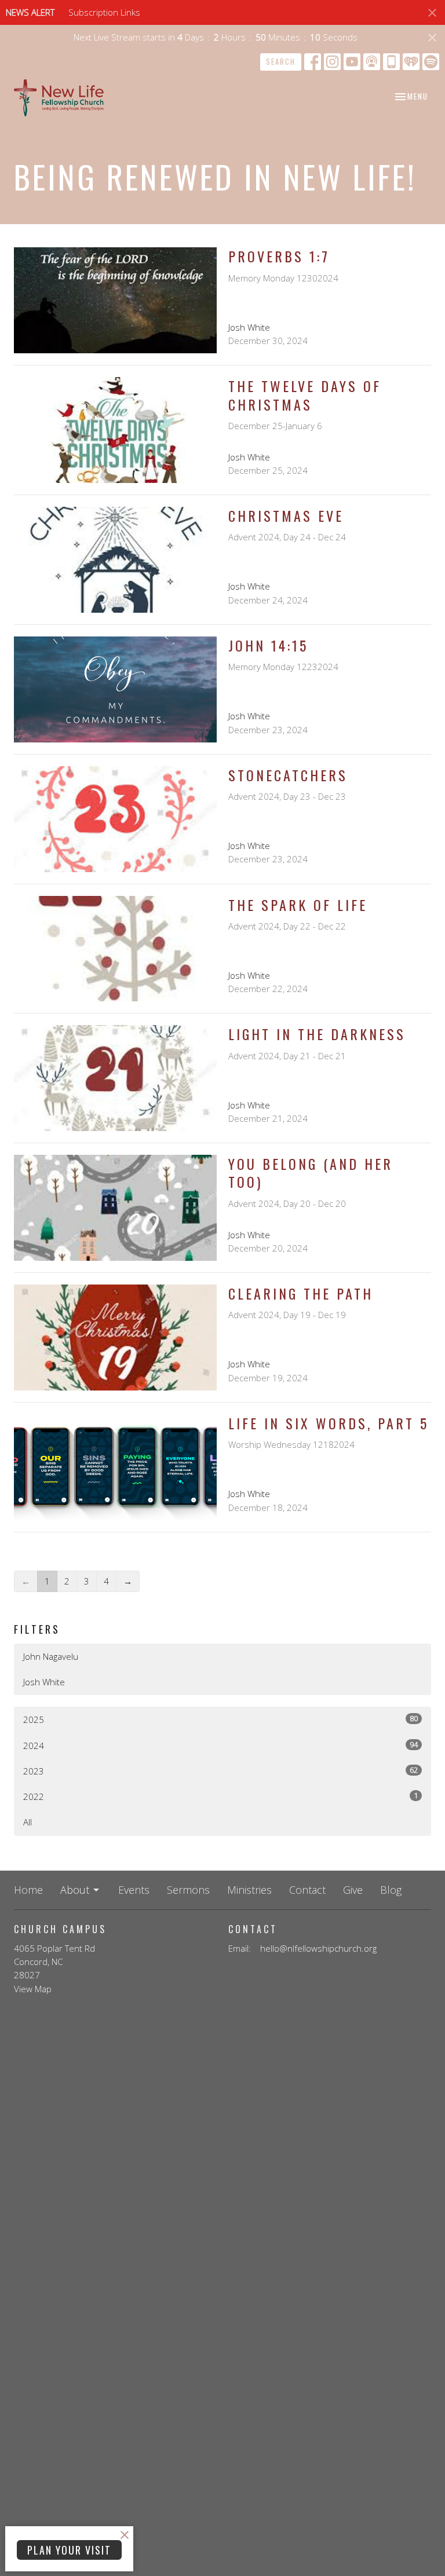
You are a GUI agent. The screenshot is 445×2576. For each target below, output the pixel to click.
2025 (220, 1719)
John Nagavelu (51, 1656)
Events (134, 1890)
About (75, 1890)
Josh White (44, 1682)
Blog (391, 1890)
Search (281, 61)
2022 (220, 1796)
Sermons (188, 1890)
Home (28, 1890)
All (28, 1822)
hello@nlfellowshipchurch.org (318, 1948)
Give (353, 1890)
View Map (33, 1989)
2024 (220, 1745)
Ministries (249, 1890)
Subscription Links (104, 12)
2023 (220, 1771)
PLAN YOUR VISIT (69, 2550)
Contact (307, 1890)
